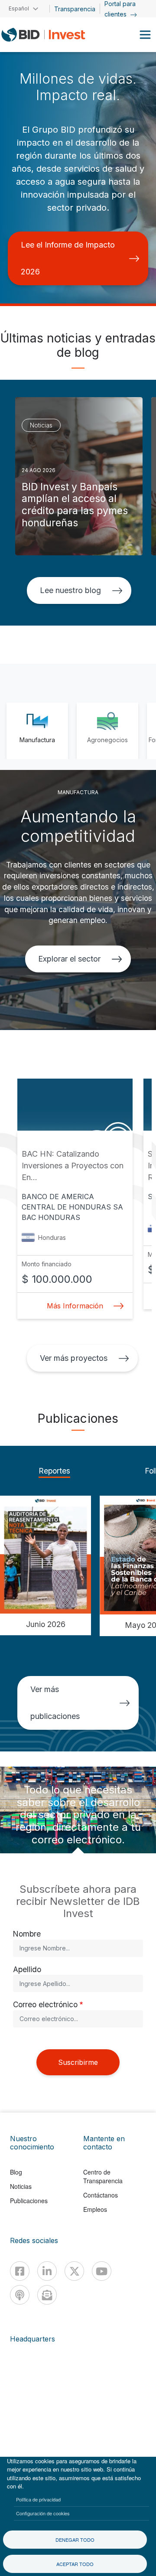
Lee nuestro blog (70, 590)
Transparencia (75, 9)
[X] (74, 2271)
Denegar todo (75, 2540)
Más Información (75, 1306)
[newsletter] (47, 2295)
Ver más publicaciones (55, 1703)
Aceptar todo (75, 2564)
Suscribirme (78, 2062)
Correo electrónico (45, 2004)
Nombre (27, 1934)
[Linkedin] (47, 2271)
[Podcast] (20, 2295)
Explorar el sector (69, 959)
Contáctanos (101, 2195)
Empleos (95, 2209)
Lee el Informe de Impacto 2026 (68, 258)
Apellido (27, 1969)
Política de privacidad (38, 2499)
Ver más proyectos (73, 1358)
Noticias (21, 2186)
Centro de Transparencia (103, 2176)
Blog (16, 2172)
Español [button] (19, 8)
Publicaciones (29, 2201)
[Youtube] (102, 2271)
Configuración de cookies (43, 2513)
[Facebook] (20, 2271)
